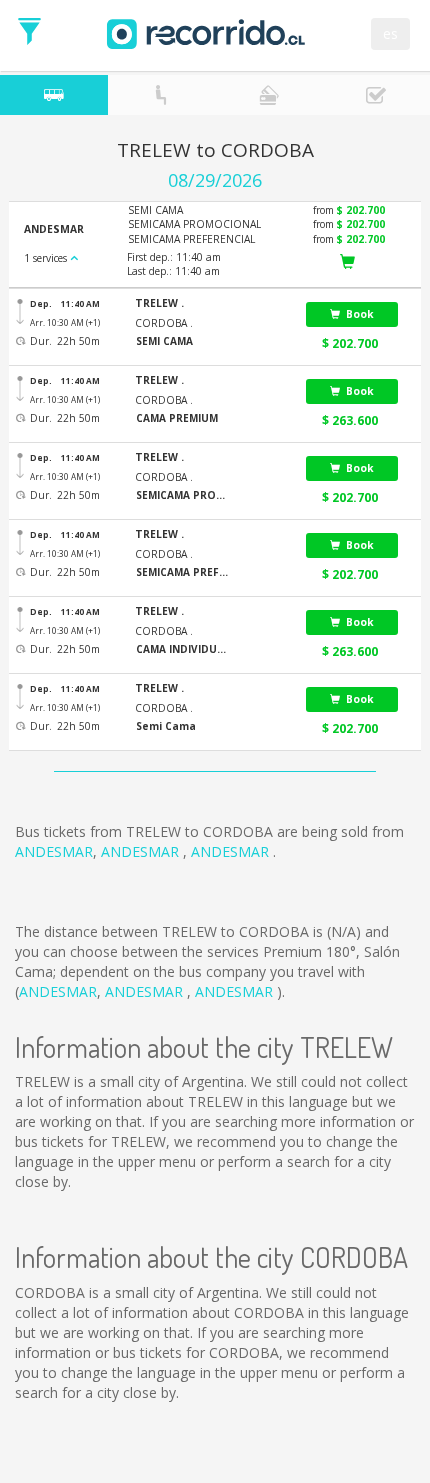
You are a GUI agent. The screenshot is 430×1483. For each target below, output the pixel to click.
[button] (208, 303)
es (390, 33)
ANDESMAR (54, 851)
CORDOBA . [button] (164, 323)
